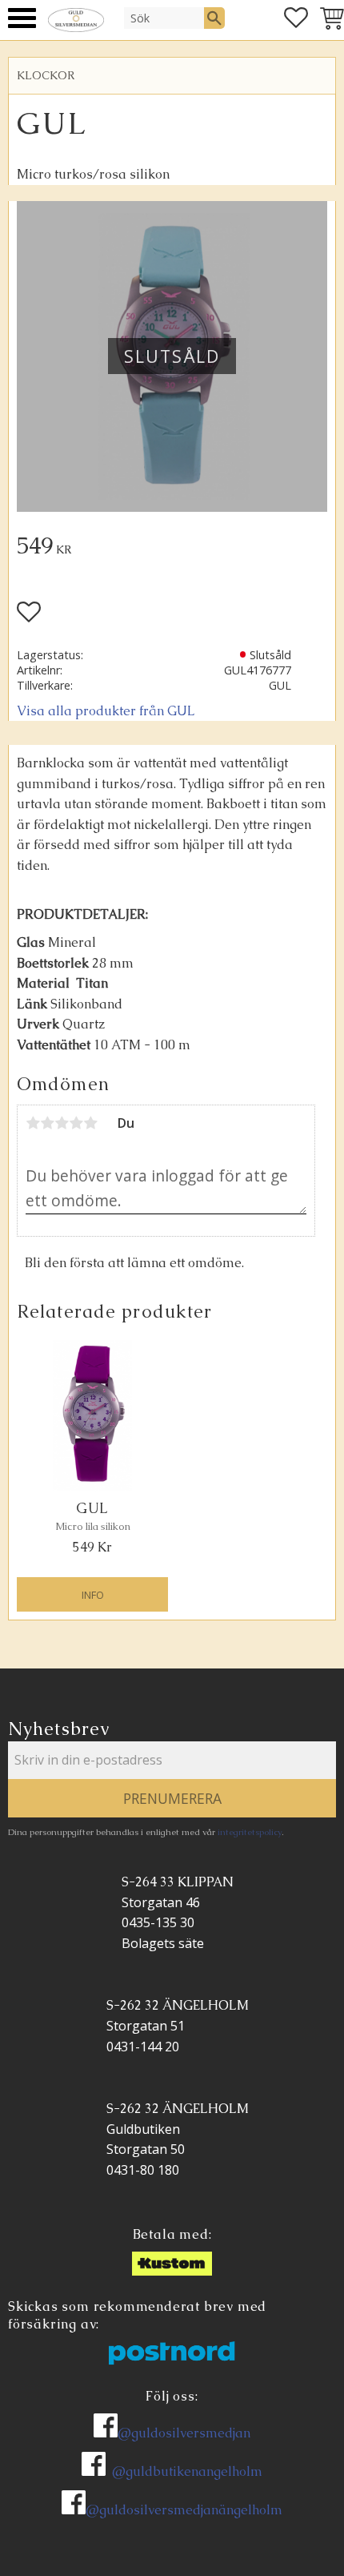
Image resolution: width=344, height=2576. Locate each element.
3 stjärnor (62, 1123)
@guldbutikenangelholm (187, 2471)
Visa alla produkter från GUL (106, 711)
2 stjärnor (47, 1123)
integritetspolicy (250, 1832)
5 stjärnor (90, 1123)
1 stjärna (33, 1123)
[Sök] (214, 18)
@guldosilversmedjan (184, 2433)
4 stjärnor (76, 1123)
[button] (22, 18)
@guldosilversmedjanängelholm (184, 2510)
